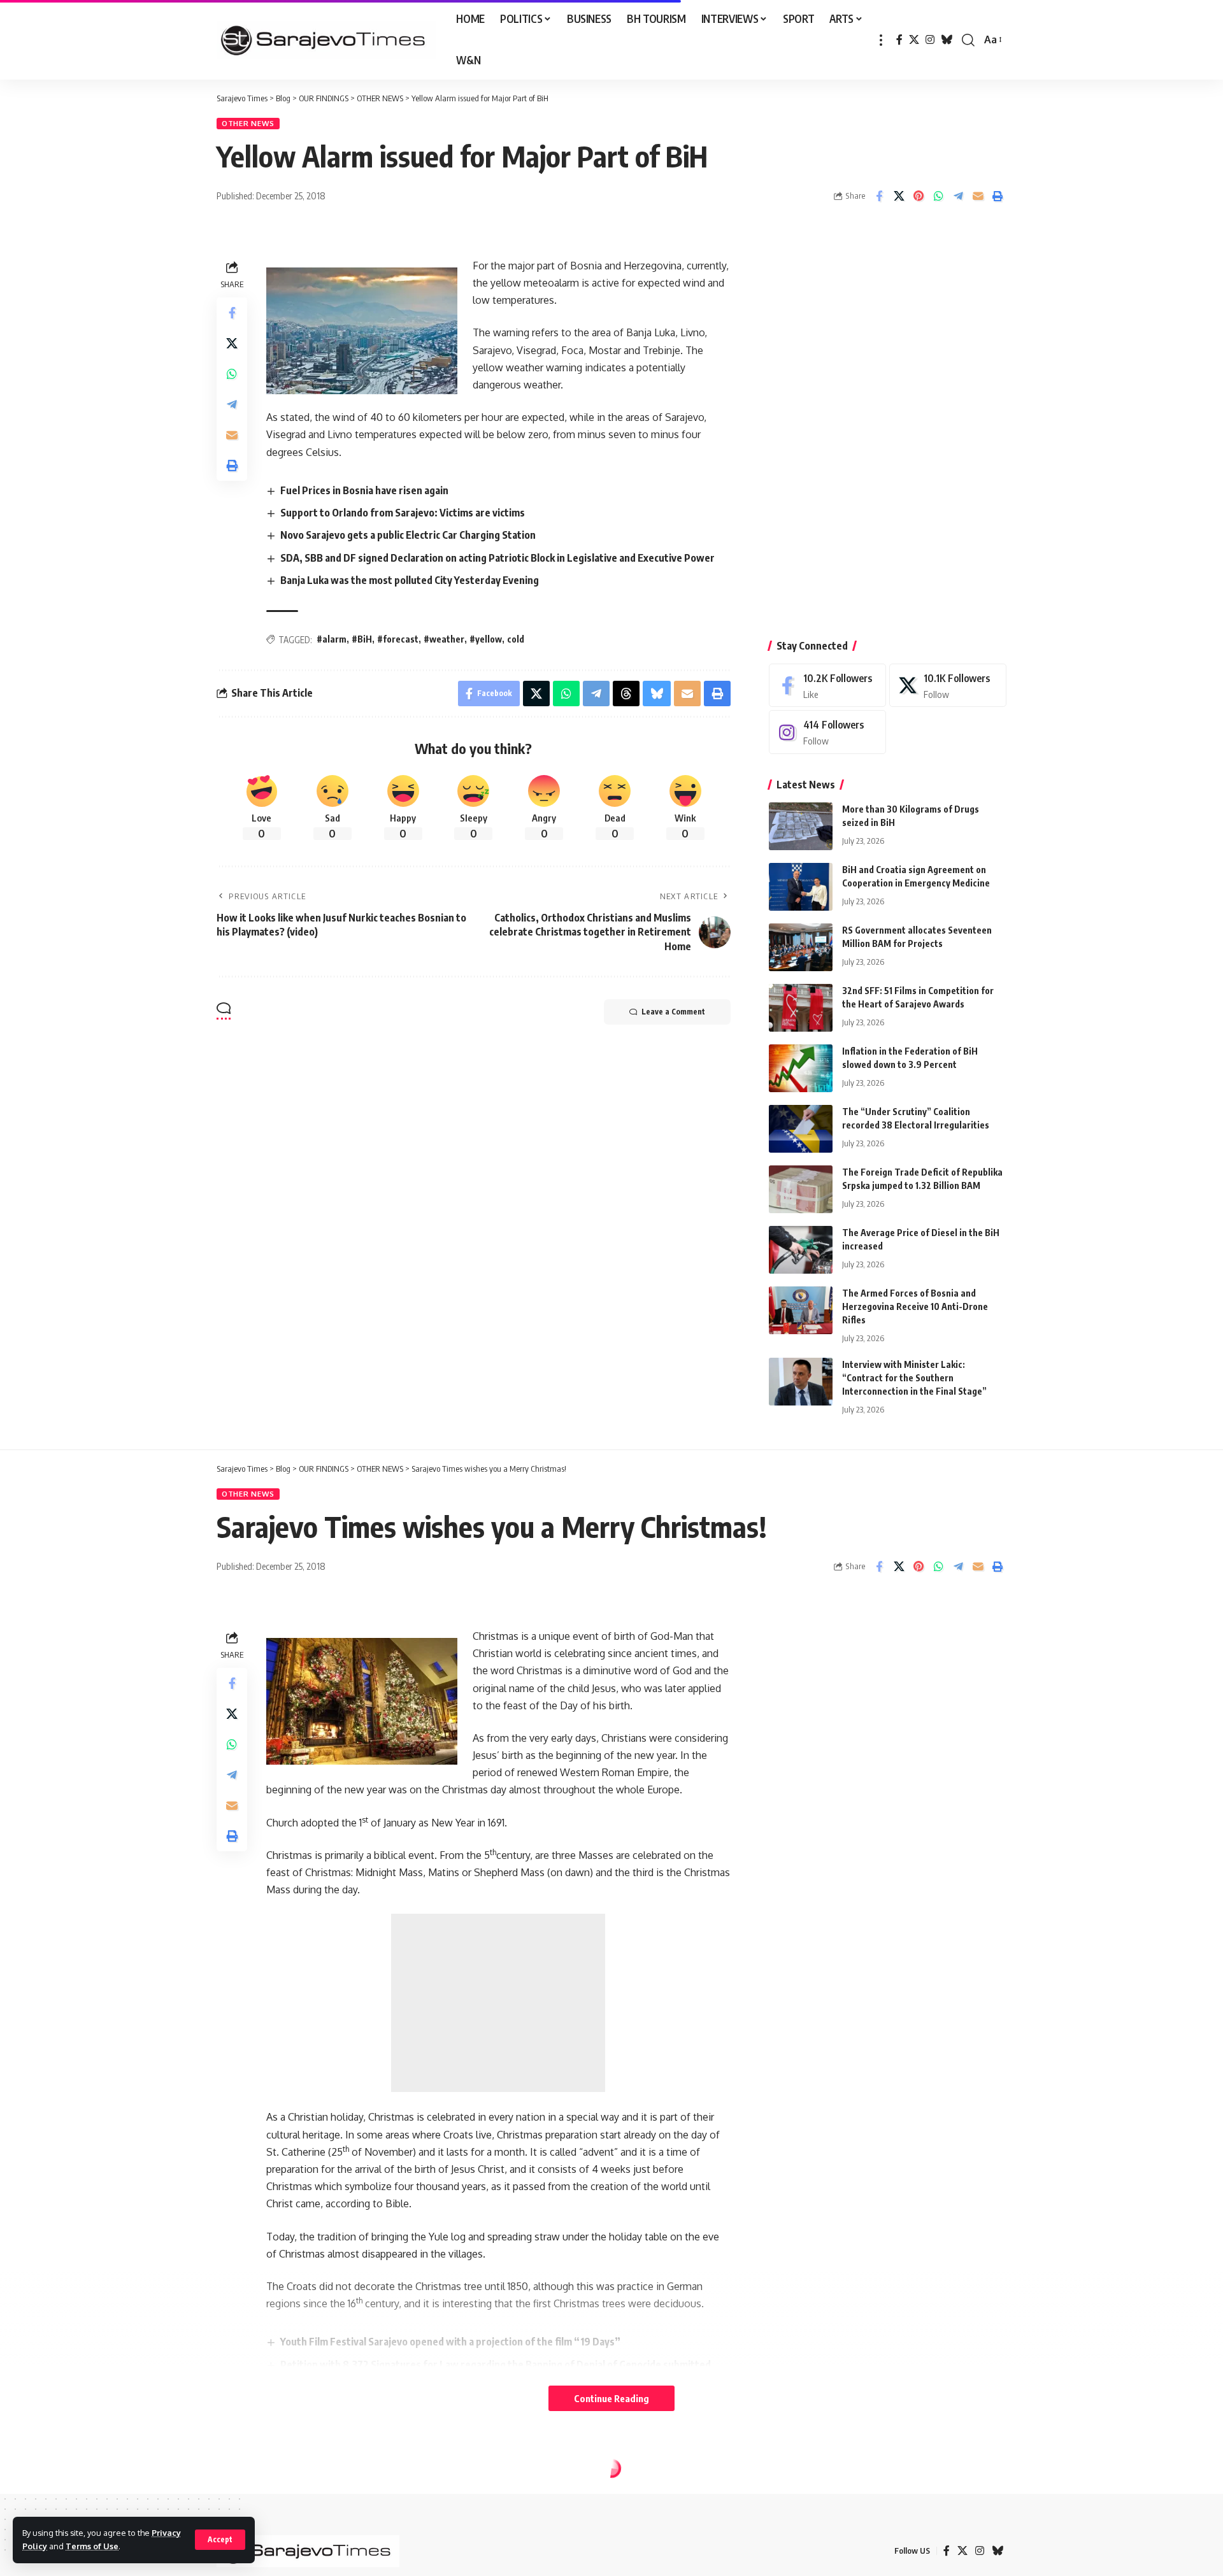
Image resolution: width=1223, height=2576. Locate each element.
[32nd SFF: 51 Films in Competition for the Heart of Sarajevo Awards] (801, 1008)
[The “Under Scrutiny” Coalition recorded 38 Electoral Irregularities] (801, 1129)
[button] (220, 2540)
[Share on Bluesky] (657, 694)
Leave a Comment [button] (673, 1012)
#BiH (362, 639)
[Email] (978, 196)
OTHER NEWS (248, 123)
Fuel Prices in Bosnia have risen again (364, 490)
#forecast (398, 639)
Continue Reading (611, 2398)
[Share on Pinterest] (919, 196)
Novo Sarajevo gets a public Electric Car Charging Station (408, 535)
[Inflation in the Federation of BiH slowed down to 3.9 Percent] (801, 1068)
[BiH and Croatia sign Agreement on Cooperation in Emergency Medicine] (801, 887)
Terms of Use (92, 2546)
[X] (914, 40)
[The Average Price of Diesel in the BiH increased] (801, 1250)
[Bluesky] (947, 40)
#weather (444, 639)
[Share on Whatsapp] (938, 196)
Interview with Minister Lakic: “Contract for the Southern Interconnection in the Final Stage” (914, 1378)
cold (516, 639)
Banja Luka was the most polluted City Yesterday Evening (410, 580)
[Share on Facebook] (879, 196)
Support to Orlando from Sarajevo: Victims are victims (403, 513)
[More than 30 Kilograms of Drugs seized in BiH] (801, 826)
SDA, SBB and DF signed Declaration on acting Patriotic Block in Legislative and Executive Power (497, 558)
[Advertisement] (887, 423)
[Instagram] (930, 40)
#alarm (332, 639)
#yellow (486, 639)
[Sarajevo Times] (326, 40)
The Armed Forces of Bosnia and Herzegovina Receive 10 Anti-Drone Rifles (915, 1306)
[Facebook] (899, 40)
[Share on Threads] (626, 694)
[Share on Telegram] (958, 196)
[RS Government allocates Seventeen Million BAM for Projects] (801, 947)
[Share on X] (899, 196)
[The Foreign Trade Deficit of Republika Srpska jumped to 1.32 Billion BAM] (801, 1189)
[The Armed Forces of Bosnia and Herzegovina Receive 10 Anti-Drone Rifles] (801, 1310)
